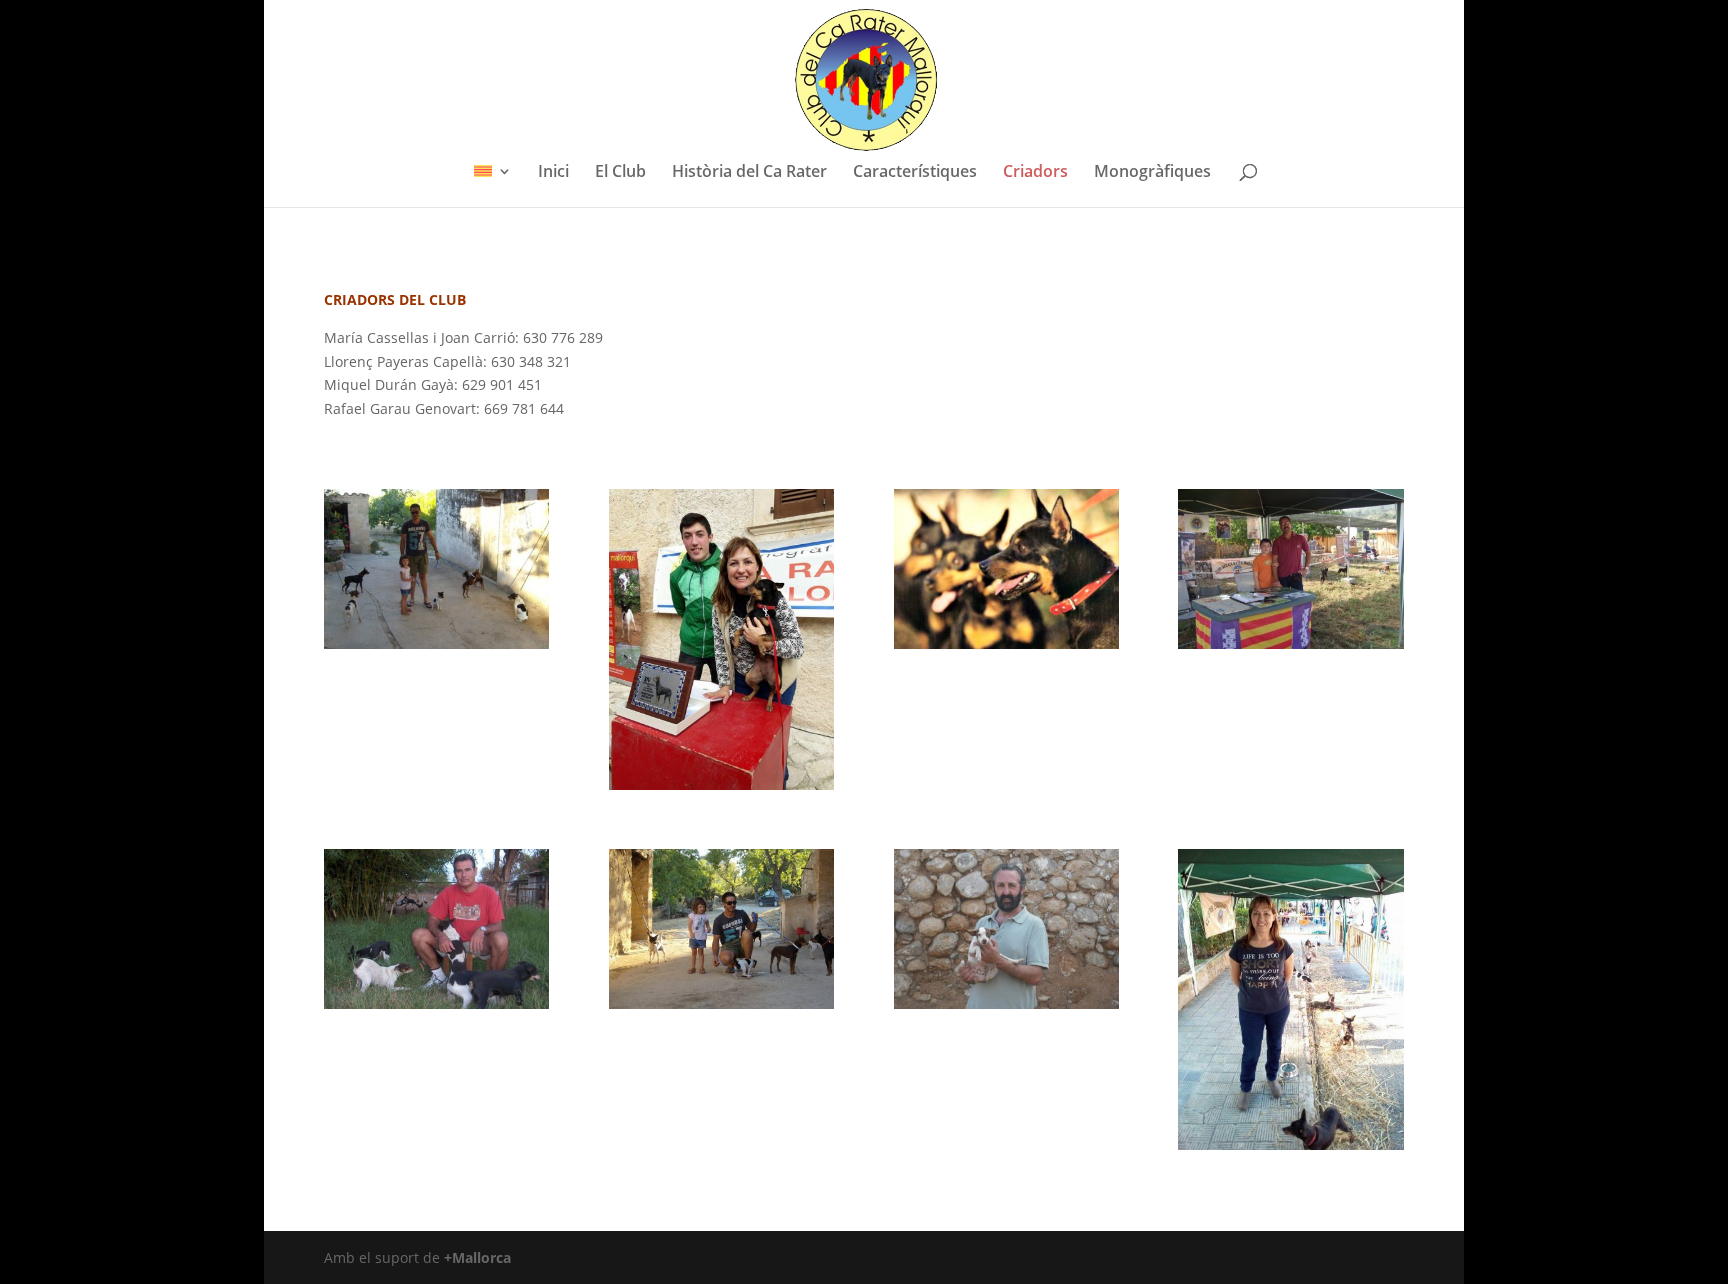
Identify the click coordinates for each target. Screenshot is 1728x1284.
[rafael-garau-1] (436, 643)
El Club (620, 173)
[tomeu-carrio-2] (1290, 643)
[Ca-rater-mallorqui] (1006, 643)
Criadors (1035, 173)
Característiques (915, 173)
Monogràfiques (1152, 173)
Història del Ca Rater (749, 173)
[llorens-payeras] (1006, 1003)
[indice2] (721, 784)
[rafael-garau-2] (721, 1003)
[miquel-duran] (436, 1003)
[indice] (1290, 1144)
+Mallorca (477, 1257)
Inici (553, 173)
